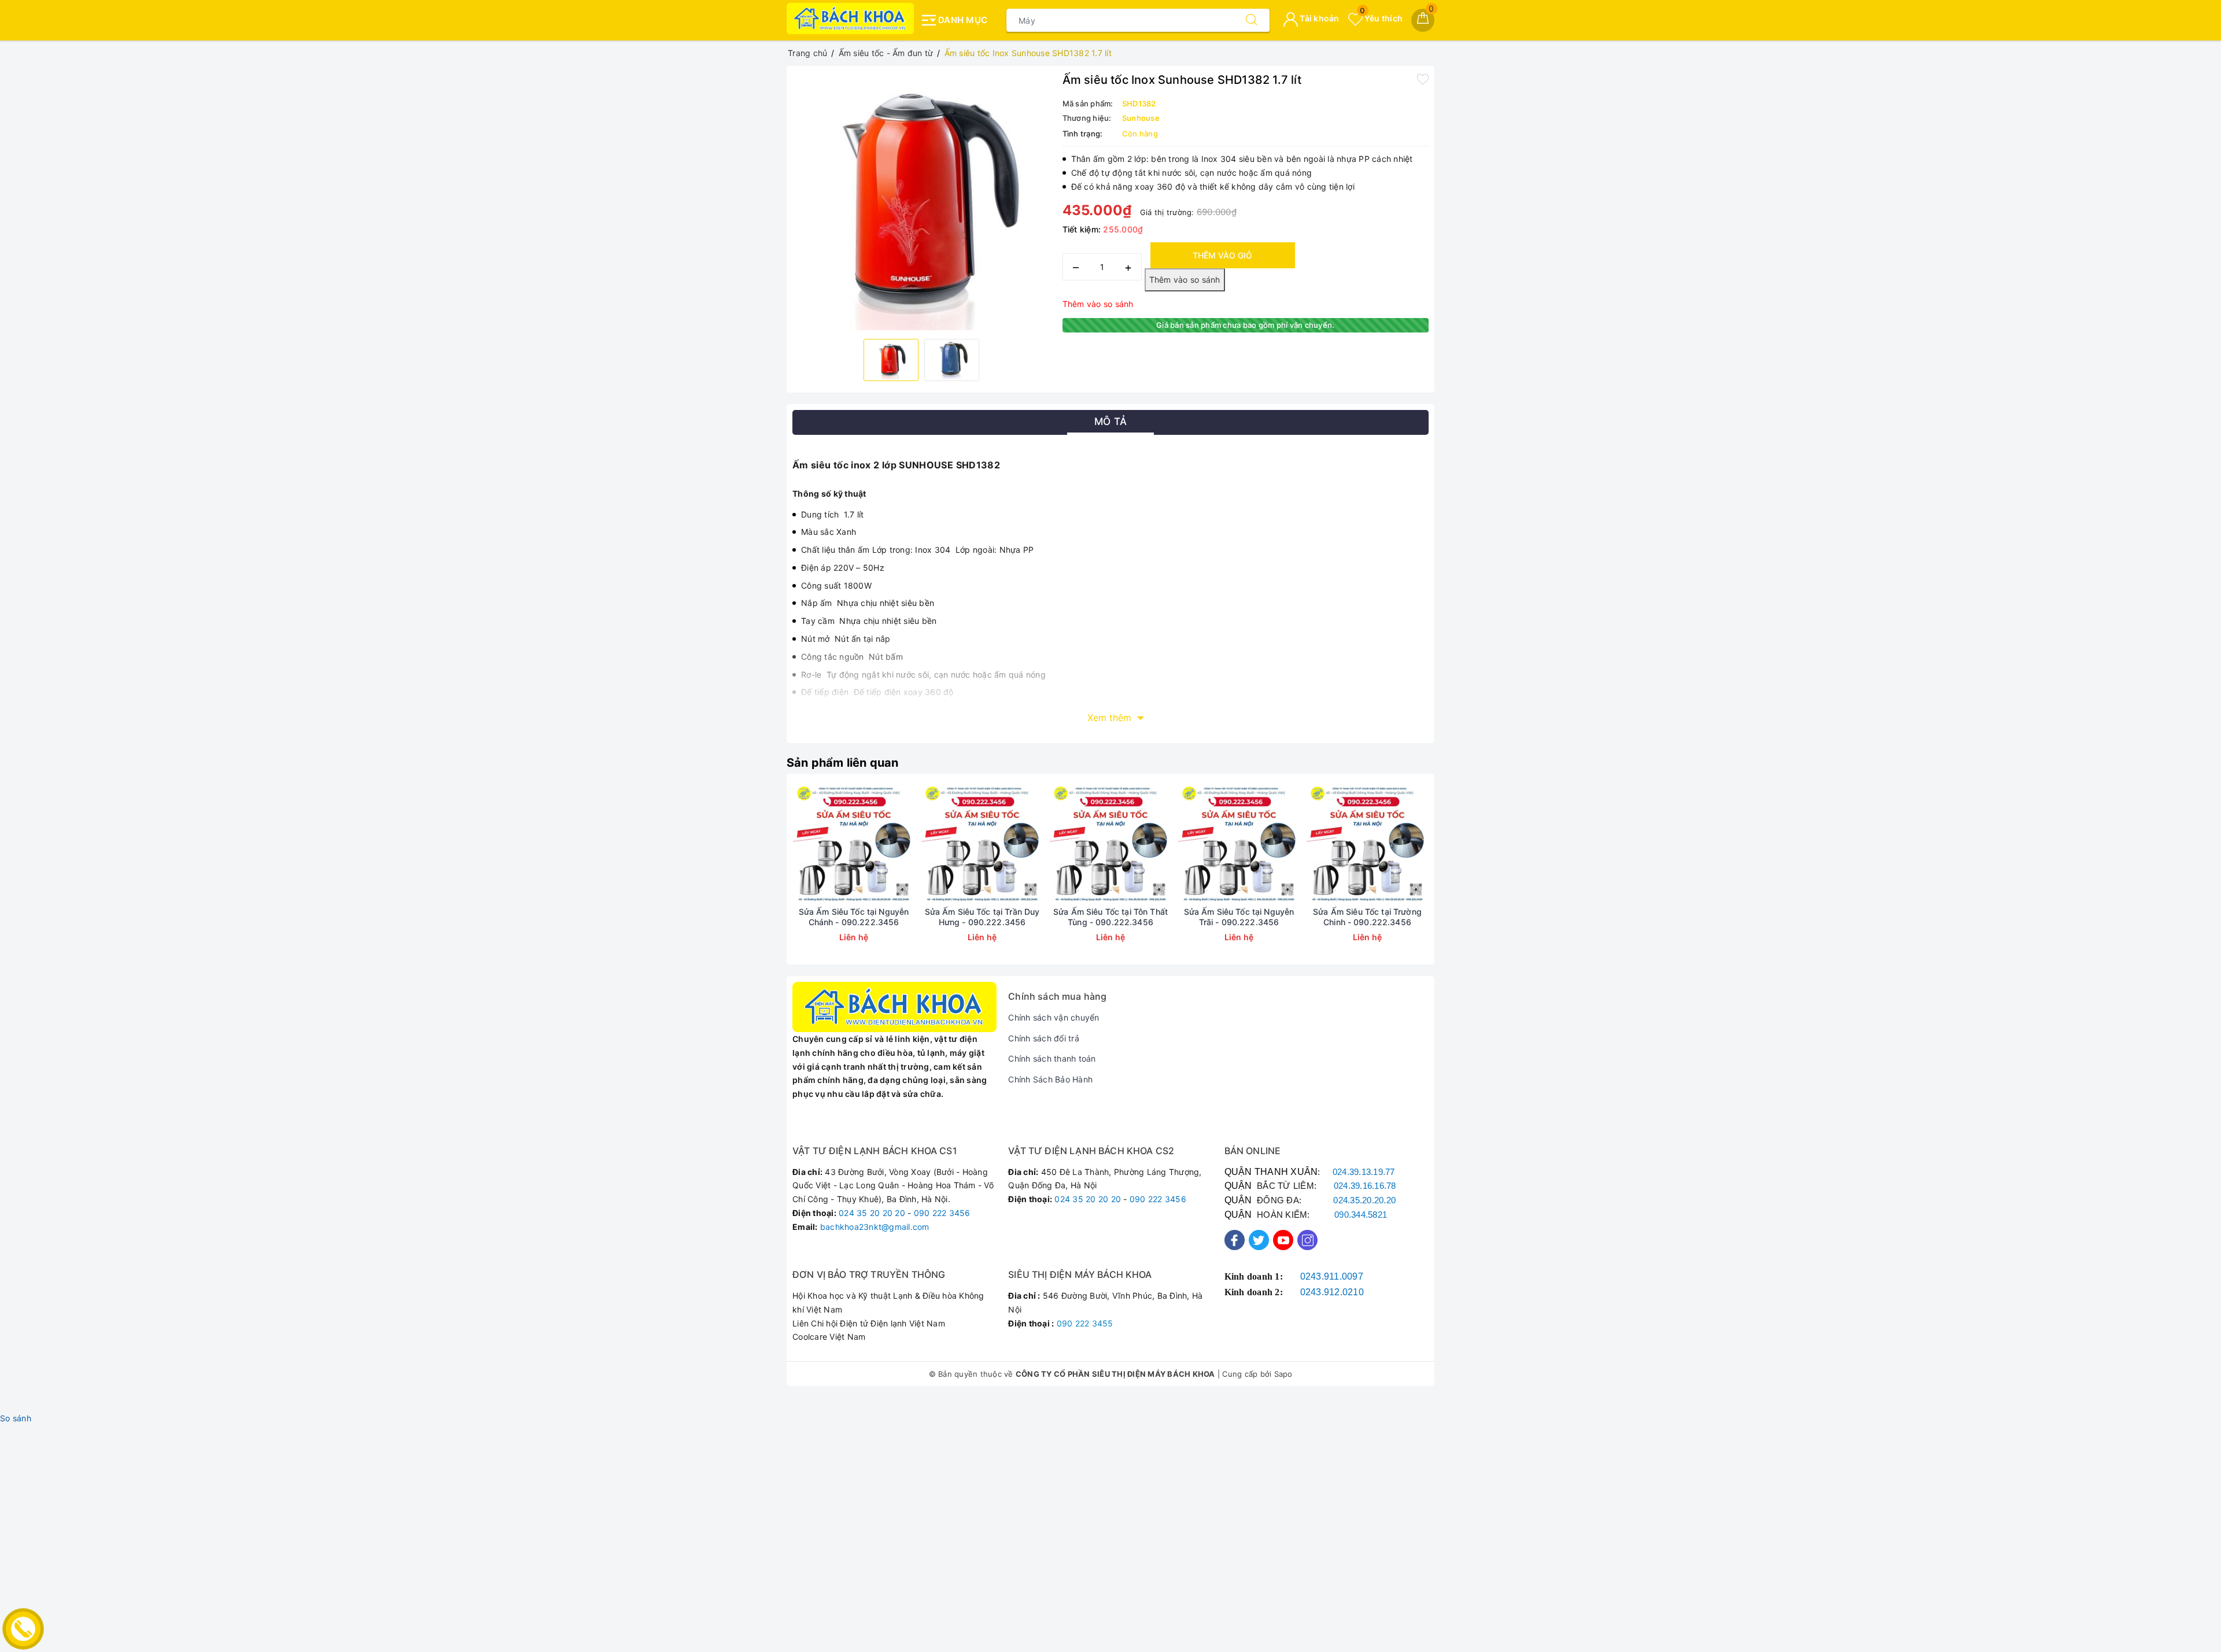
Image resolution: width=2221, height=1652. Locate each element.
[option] (922, 201)
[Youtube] (1283, 1240)
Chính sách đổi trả (1044, 1038)
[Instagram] (1307, 1240)
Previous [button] (761, 878)
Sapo (1283, 1374)
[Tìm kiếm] (1252, 20)
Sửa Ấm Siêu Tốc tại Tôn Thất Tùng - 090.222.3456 (1110, 917)
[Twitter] (1259, 1240)
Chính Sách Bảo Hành (1050, 1079)
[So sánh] (908, 843)
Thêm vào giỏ (1222, 255)
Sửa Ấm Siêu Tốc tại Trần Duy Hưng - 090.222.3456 (982, 917)
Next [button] (1460, 878)
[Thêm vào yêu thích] (1423, 79)
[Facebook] (1235, 1240)
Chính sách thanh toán (1052, 1058)
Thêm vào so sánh (1098, 304)
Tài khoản (1319, 18)
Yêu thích (1381, 18)
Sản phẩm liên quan (843, 763)
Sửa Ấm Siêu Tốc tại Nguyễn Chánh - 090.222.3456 (854, 917)
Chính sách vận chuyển (1054, 1017)
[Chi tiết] (799, 843)
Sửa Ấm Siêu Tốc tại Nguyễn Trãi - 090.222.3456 (1239, 917)
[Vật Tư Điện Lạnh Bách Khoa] (850, 19)
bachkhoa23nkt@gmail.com (875, 1227)
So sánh (16, 1418)
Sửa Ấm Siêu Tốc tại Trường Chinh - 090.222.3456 (1367, 917)
